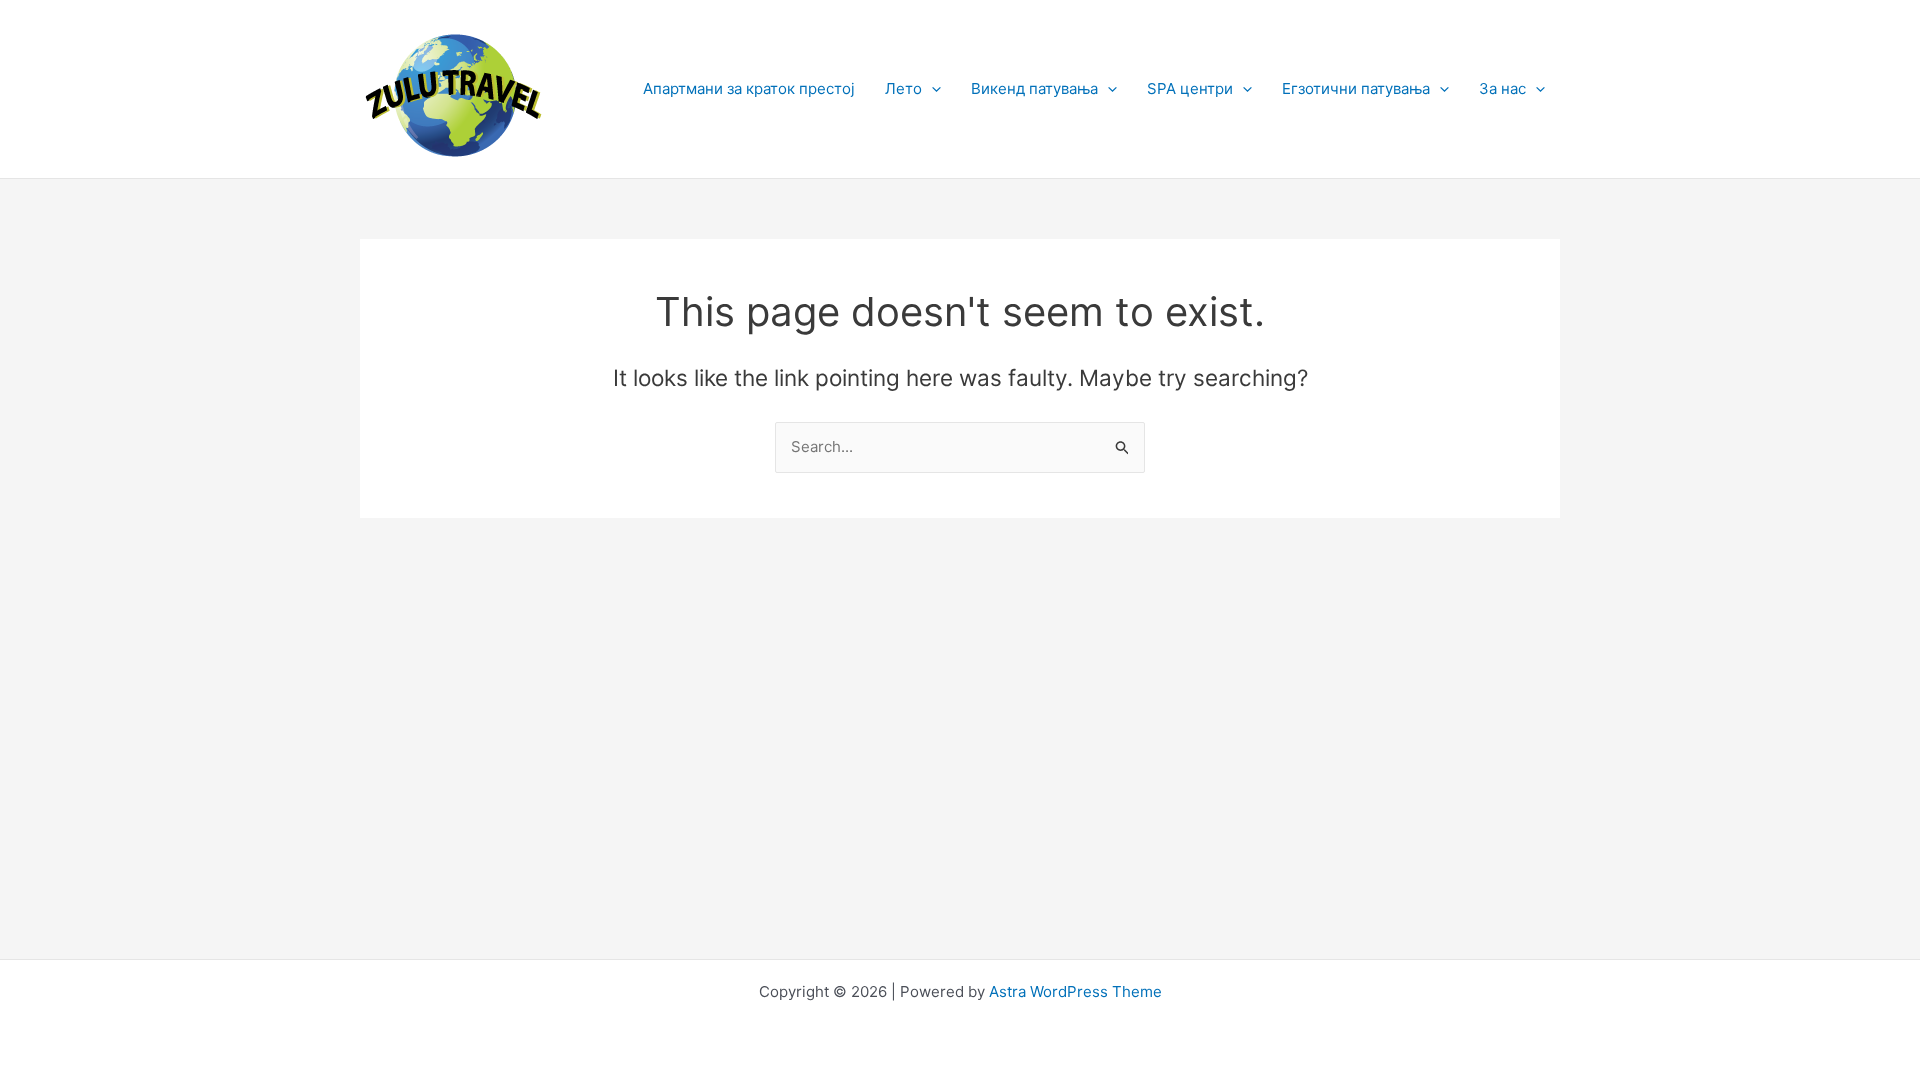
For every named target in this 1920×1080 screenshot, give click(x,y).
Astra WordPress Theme (1075, 991)
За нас (1502, 88)
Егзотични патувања (1356, 88)
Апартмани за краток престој (749, 88)
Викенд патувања (1034, 88)
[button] (931, 89)
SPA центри (1190, 88)
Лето (903, 88)
